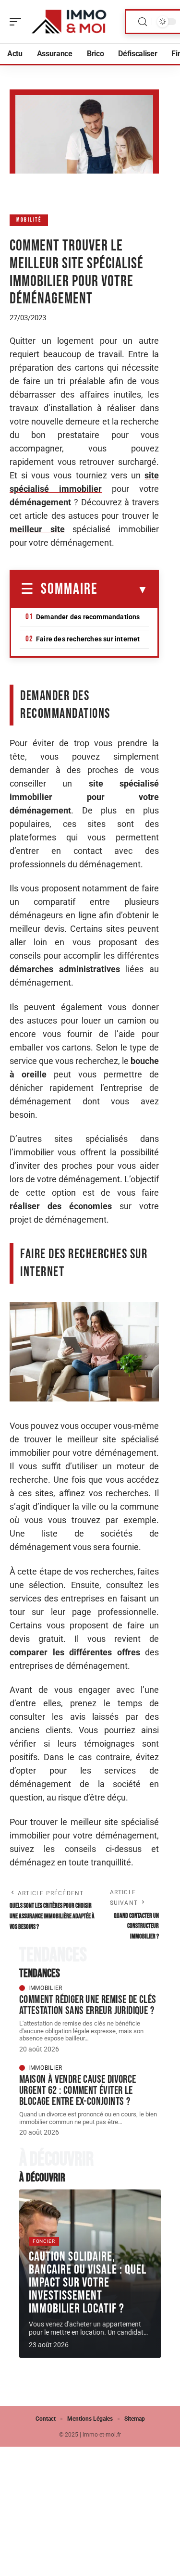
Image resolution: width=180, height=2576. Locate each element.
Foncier (44, 2241)
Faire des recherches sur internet (88, 639)
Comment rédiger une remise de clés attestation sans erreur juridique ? (88, 2005)
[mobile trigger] (18, 22)
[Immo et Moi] (69, 22)
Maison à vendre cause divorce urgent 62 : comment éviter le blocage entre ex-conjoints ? (78, 2090)
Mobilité (29, 220)
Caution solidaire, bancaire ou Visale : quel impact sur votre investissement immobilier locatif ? (88, 2283)
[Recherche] (143, 22)
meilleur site (37, 529)
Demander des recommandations (88, 617)
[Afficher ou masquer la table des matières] (123, 590)
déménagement (40, 502)
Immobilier (45, 1988)
